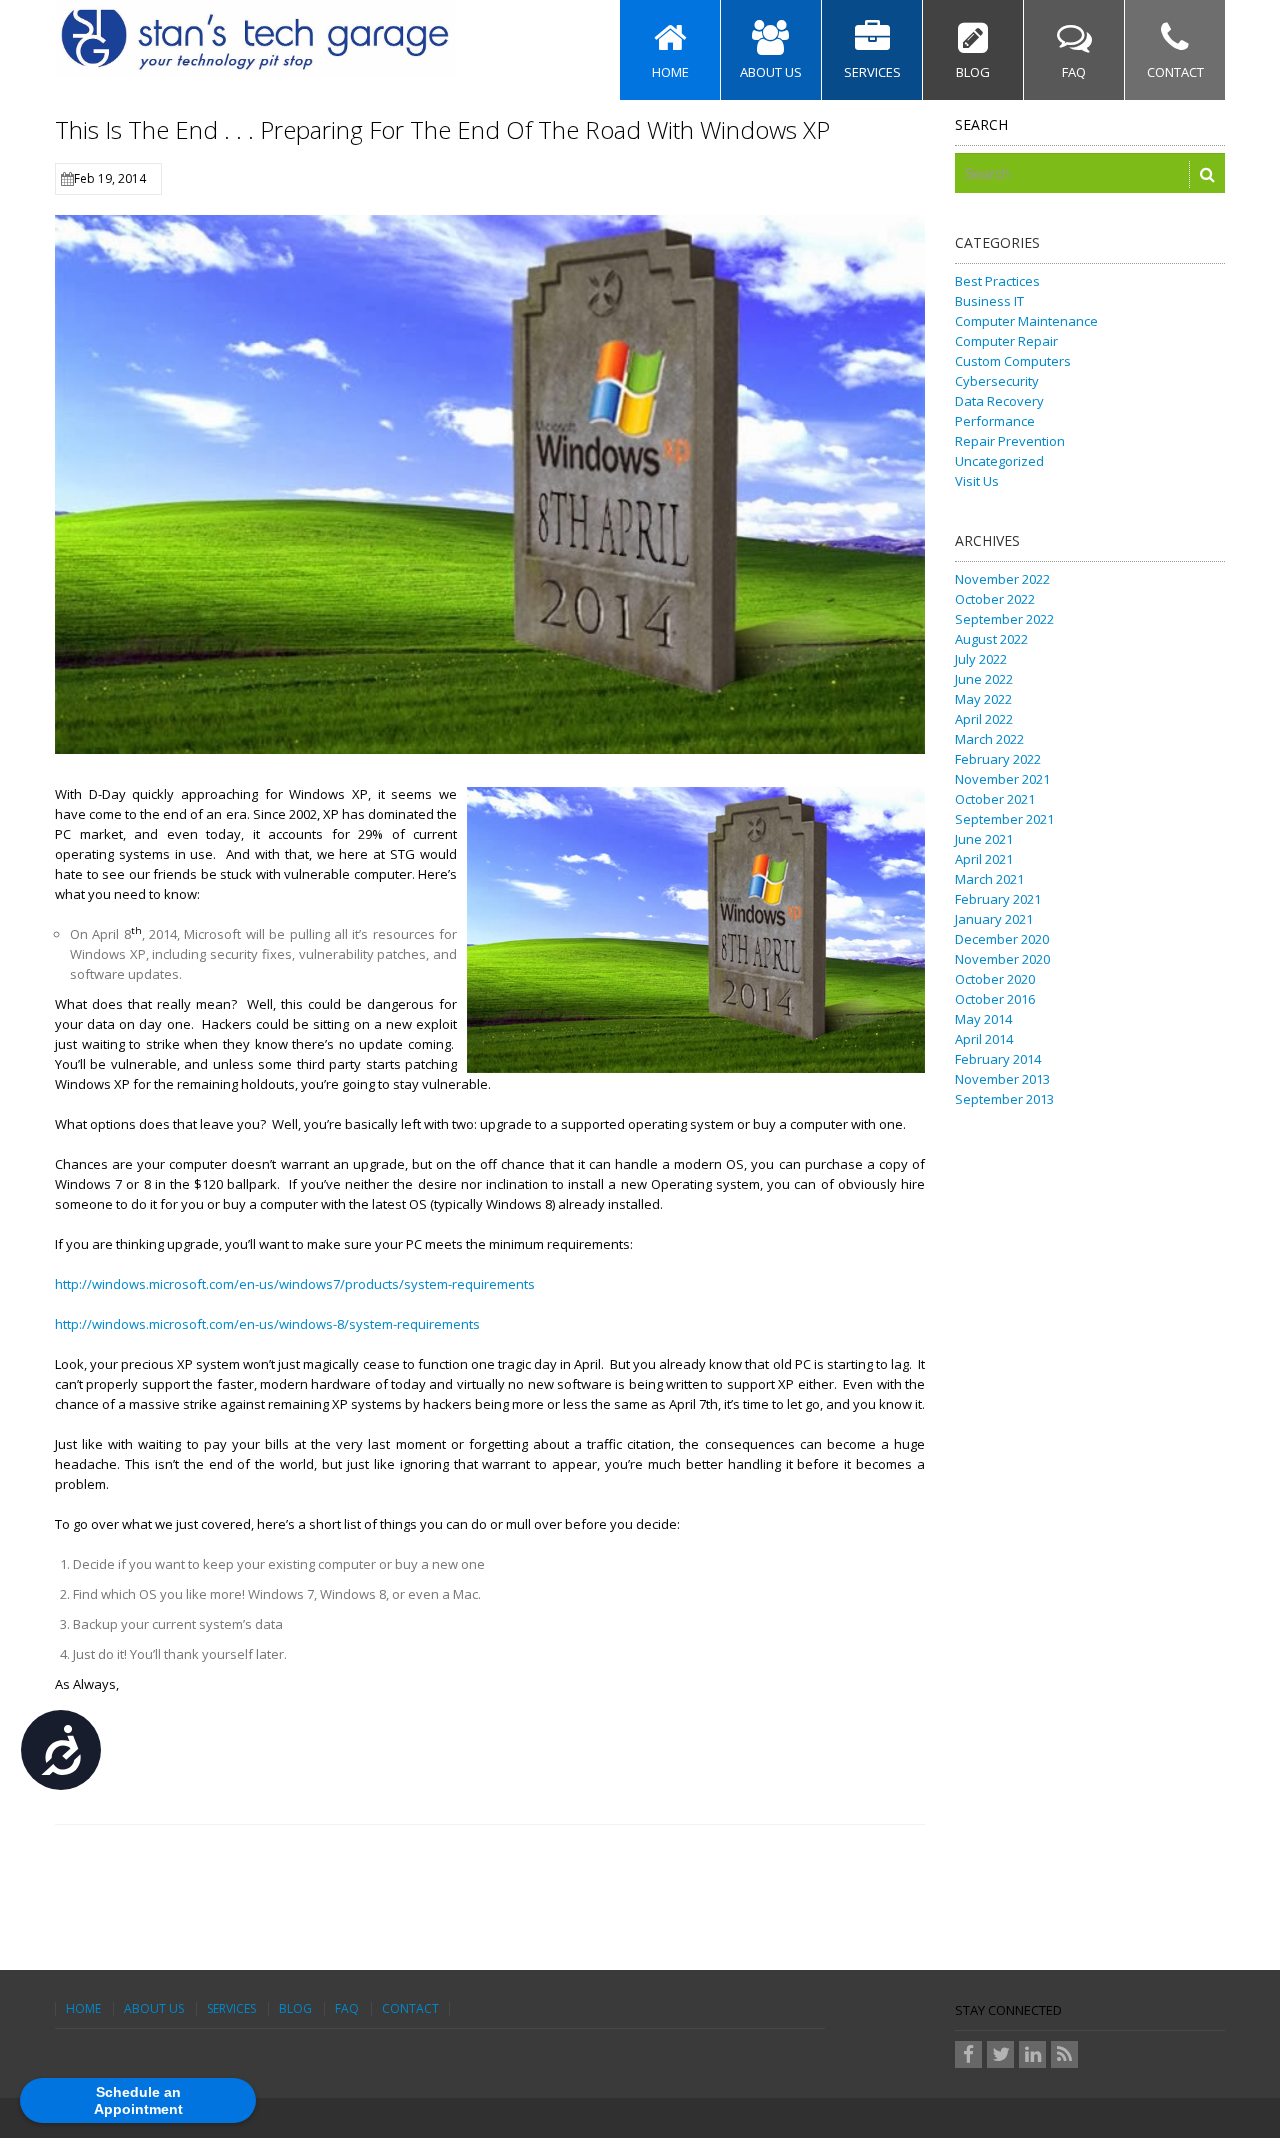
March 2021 (989, 879)
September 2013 (1004, 1099)
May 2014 (983, 1019)
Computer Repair (1006, 341)
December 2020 (1002, 939)
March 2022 (989, 739)
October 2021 (995, 799)
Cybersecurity (997, 381)
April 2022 (984, 719)
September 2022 (1004, 619)
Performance (995, 421)
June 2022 (984, 679)
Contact (410, 2009)
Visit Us (977, 481)
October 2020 (995, 979)
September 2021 (1004, 819)
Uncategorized (999, 461)
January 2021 (994, 919)
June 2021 (984, 839)
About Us (154, 2009)
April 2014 (984, 1039)
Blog (295, 2009)
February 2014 (998, 1059)
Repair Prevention (1010, 441)
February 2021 (998, 899)
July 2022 (981, 659)
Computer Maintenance (1026, 321)
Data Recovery (999, 401)
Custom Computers (1013, 361)
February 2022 (998, 759)
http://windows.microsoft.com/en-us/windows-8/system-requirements (267, 1324)
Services (231, 2009)
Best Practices (997, 281)
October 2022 (995, 599)
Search (981, 124)
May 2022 (983, 699)
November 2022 (1002, 579)
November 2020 (1002, 959)
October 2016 (995, 999)
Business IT (989, 301)
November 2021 (1002, 779)
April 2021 (984, 859)
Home (83, 2009)
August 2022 (991, 639)
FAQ (347, 2009)
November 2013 (1002, 1079)
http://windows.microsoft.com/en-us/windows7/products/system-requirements (295, 1284)
